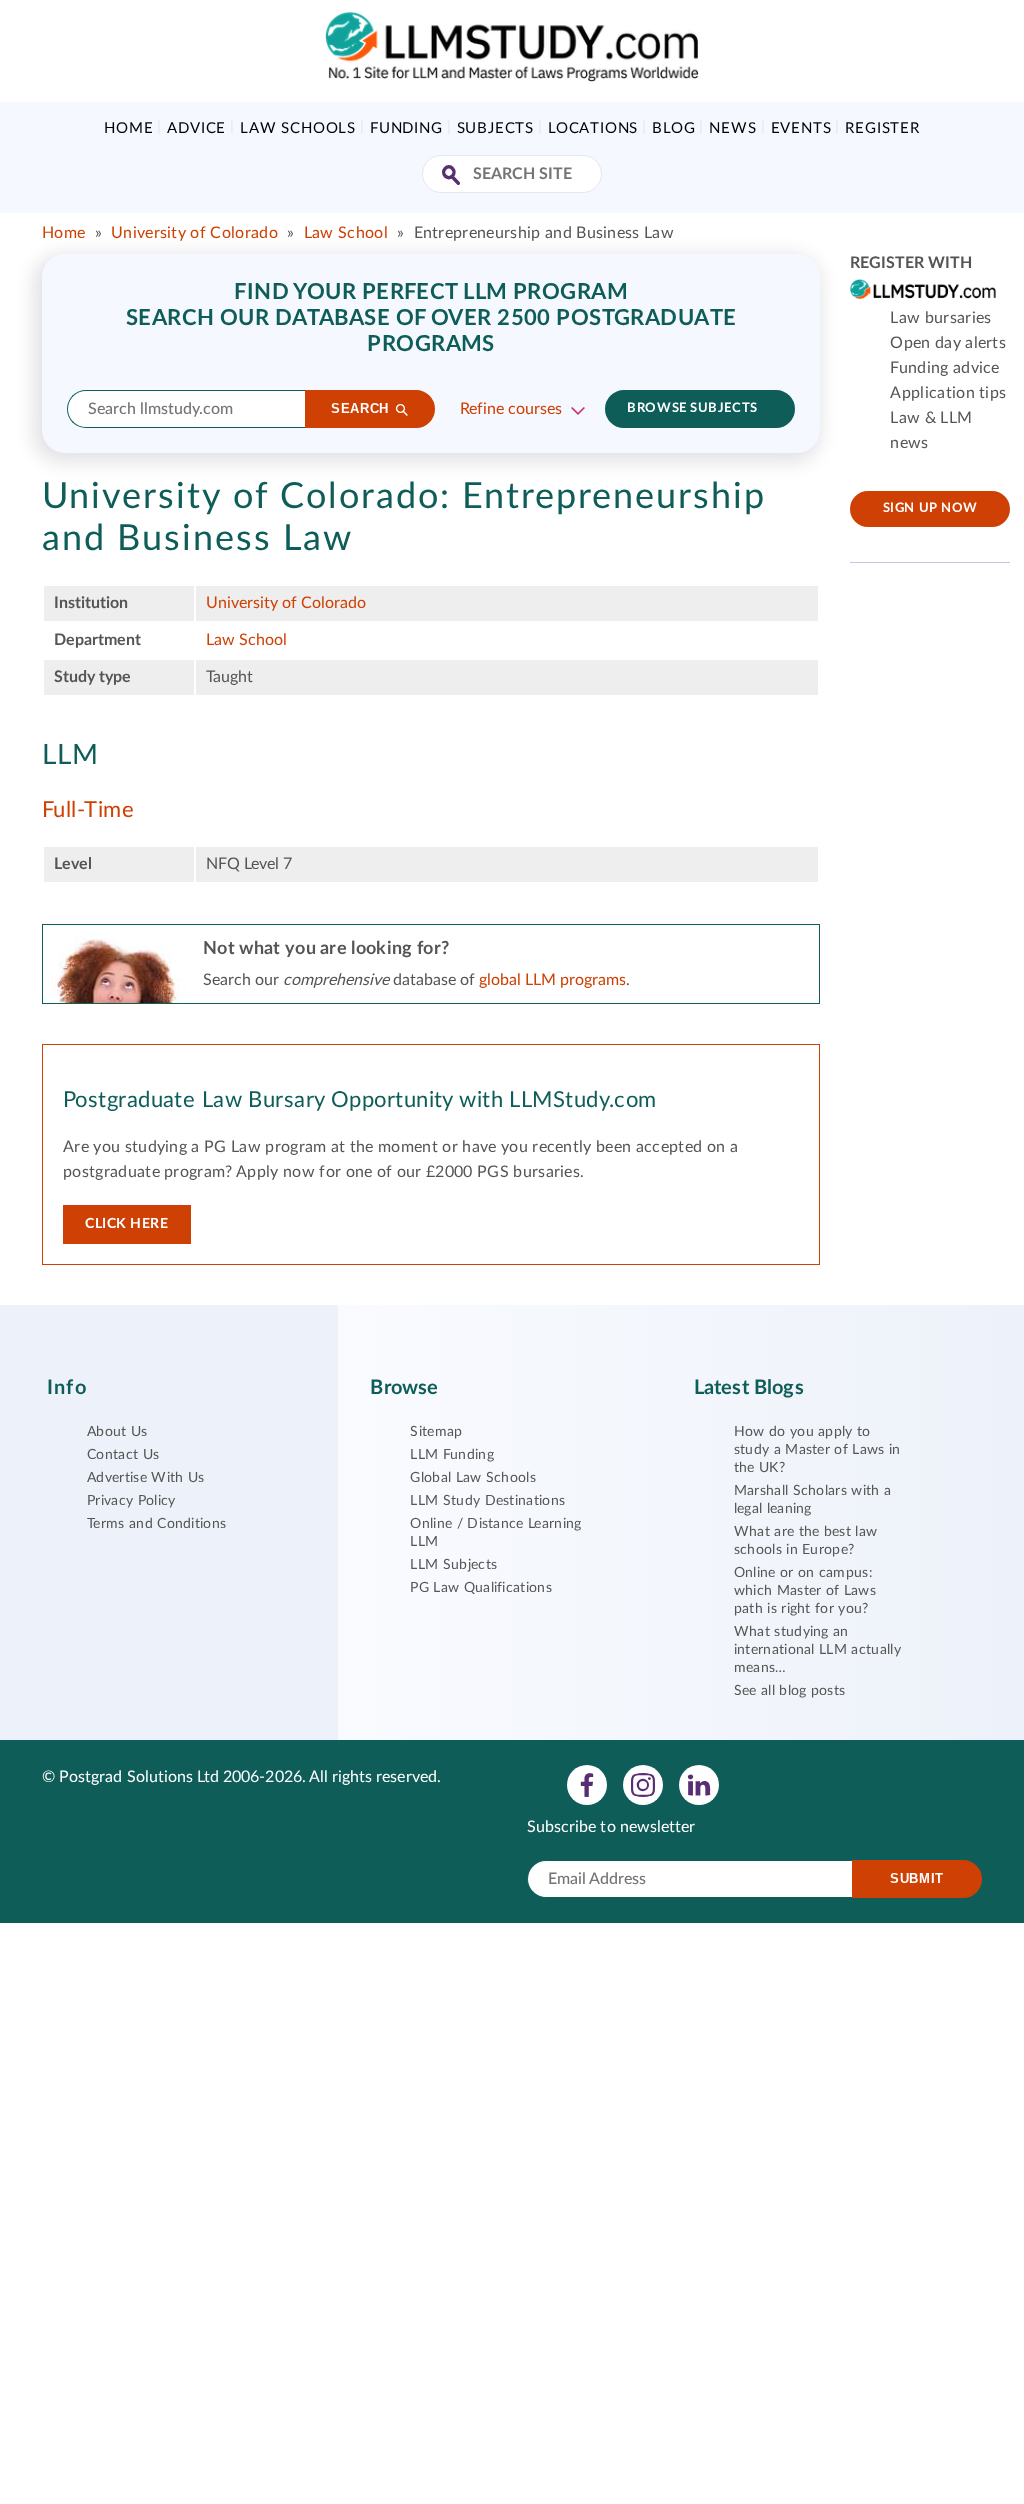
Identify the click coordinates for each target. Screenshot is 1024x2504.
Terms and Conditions (156, 1524)
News (732, 128)
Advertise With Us (145, 1478)
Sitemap (436, 1432)
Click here (127, 1224)
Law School (348, 233)
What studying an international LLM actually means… (817, 1650)
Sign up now (930, 508)
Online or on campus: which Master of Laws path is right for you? (805, 1591)
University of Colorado (194, 233)
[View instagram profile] (643, 1784)
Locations (593, 128)
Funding (406, 128)
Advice (196, 128)
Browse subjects (692, 408)
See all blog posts (790, 1691)
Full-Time (88, 810)
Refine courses (511, 409)
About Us (117, 1432)
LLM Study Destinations (487, 1501)
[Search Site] (453, 176)
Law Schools (298, 128)
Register (882, 128)
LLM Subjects (453, 1565)
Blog (673, 128)
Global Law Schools (473, 1478)
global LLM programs (552, 980)
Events (801, 128)
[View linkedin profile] (699, 1784)
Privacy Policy (131, 1501)
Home (128, 128)
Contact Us (123, 1455)
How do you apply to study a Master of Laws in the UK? (817, 1450)
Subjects (495, 128)
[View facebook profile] (587, 1784)
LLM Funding (452, 1455)
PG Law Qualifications (481, 1588)
